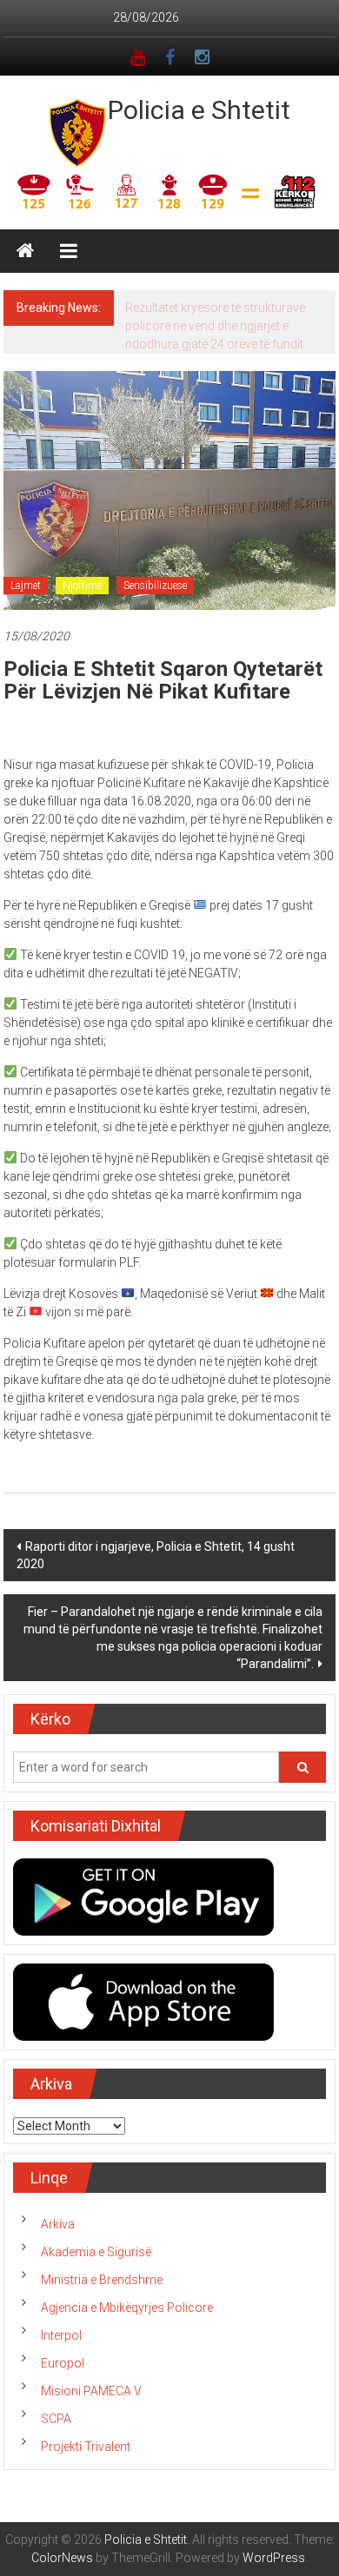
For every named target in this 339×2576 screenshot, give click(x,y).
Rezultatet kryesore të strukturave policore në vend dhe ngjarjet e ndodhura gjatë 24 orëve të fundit (215, 326)
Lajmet (26, 586)
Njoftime (82, 586)
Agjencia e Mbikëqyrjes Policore (127, 2308)
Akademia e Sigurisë (96, 2252)
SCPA (56, 2419)
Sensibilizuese (155, 586)
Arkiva (58, 2224)
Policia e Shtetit (199, 110)
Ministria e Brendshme (102, 2280)
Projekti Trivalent (86, 2447)
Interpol (61, 2335)
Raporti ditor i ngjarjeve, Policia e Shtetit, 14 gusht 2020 (156, 1555)
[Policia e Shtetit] (25, 251)
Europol (63, 2363)
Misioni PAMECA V (91, 2391)
